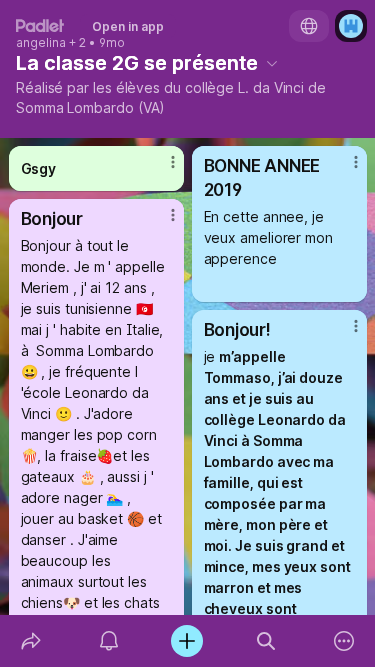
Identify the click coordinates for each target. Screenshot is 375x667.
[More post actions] (160, 170)
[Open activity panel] (109, 641)
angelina (41, 43)
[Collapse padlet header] (272, 63)
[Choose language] (309, 26)
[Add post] (187, 641)
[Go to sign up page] (351, 26)
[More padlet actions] (344, 641)
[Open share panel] (31, 641)
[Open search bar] (266, 641)
